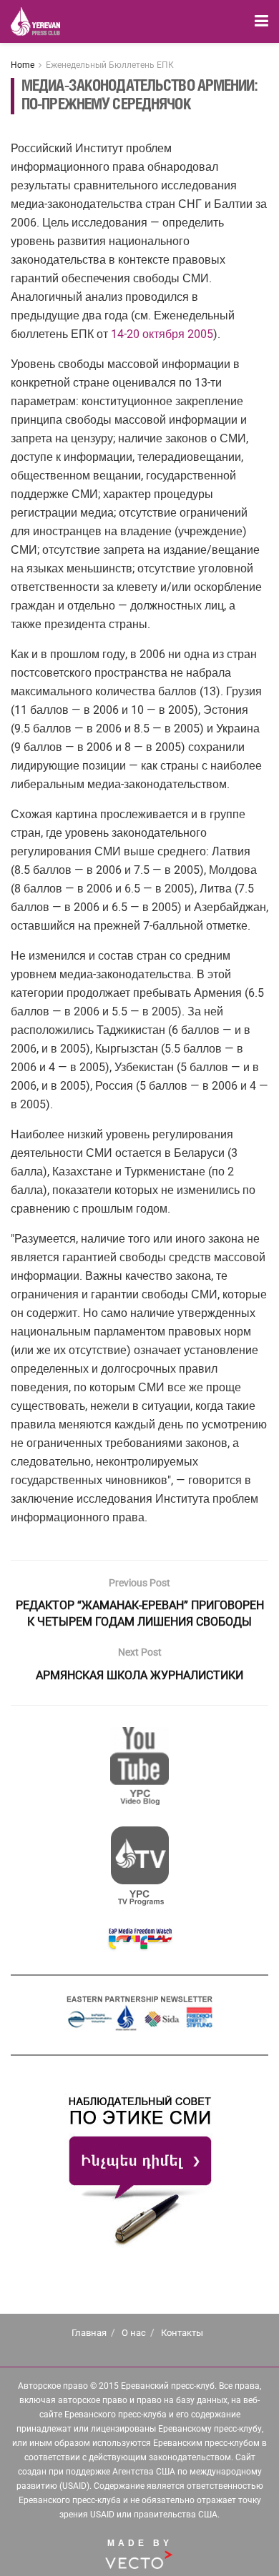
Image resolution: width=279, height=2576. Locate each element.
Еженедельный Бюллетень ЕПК (110, 65)
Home (23, 65)
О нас (134, 2333)
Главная (89, 2333)
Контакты (182, 2333)
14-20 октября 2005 (162, 334)
